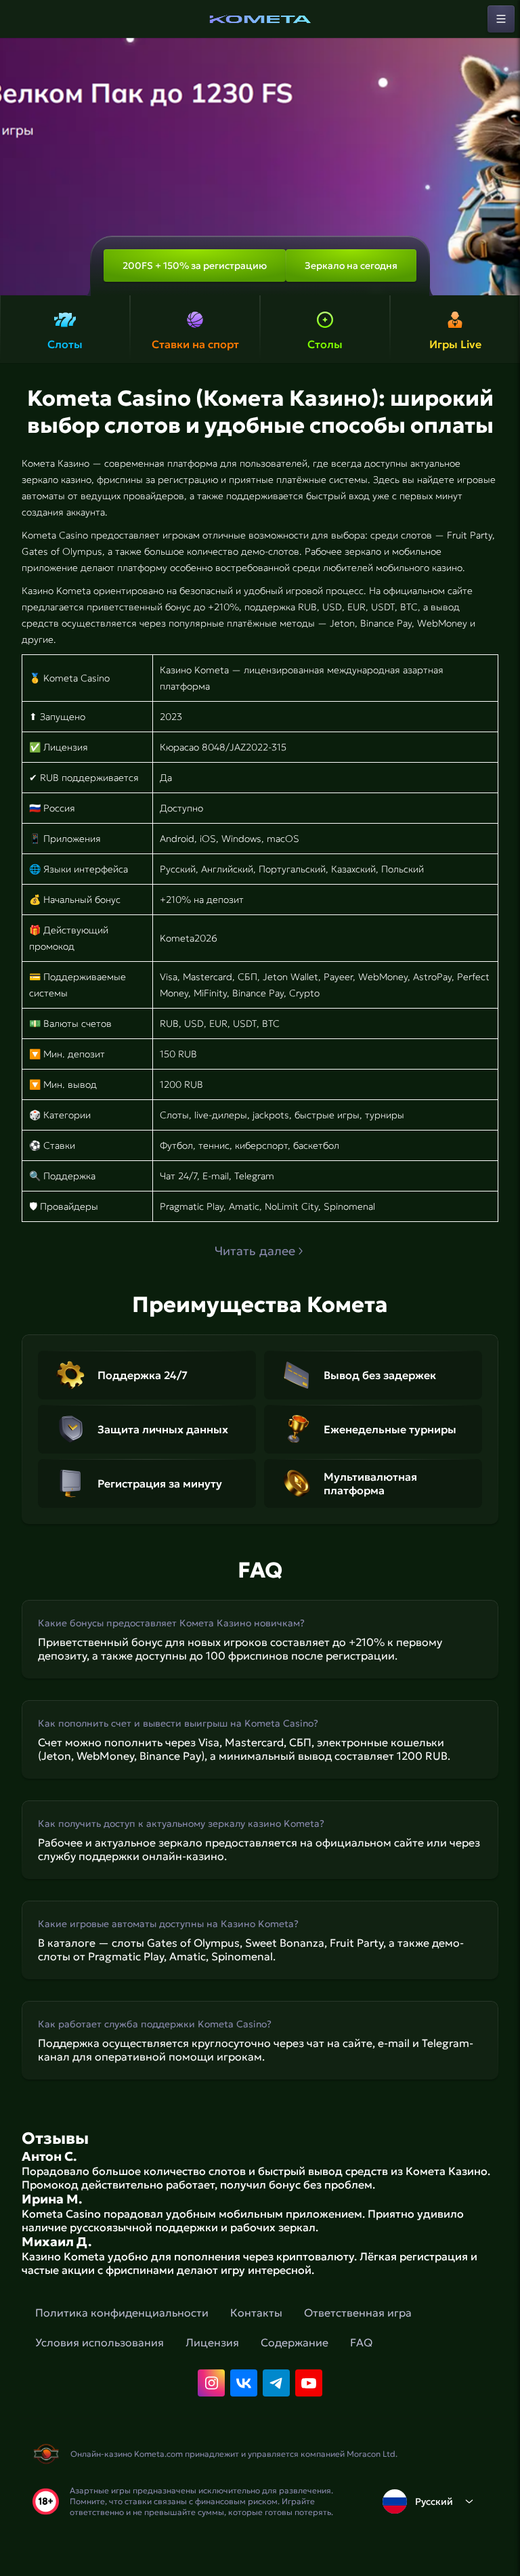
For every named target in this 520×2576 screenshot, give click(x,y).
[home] (260, 19)
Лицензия (212, 2342)
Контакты (256, 2313)
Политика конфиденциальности (122, 2313)
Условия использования (100, 2342)
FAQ (361, 2342)
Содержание (295, 2342)
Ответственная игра (358, 2313)
